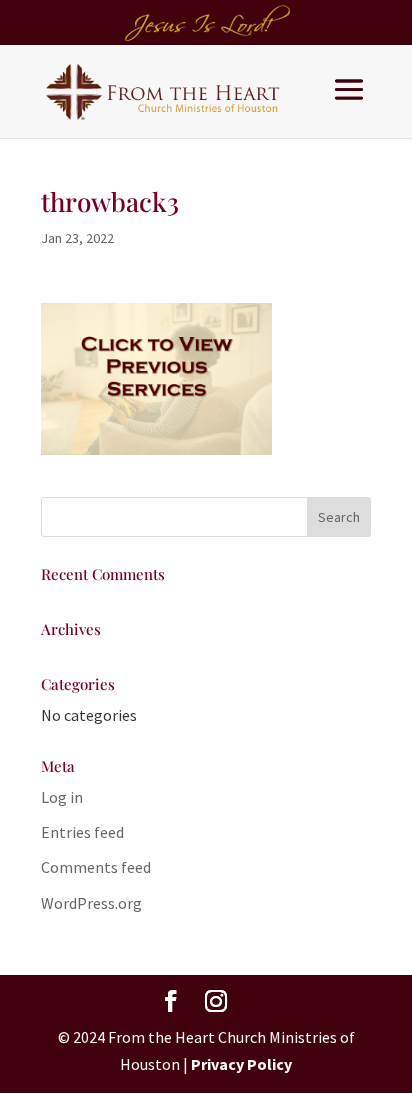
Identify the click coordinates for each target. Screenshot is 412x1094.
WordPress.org (91, 903)
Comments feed (96, 867)
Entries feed (82, 832)
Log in (62, 797)
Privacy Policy (241, 1064)
